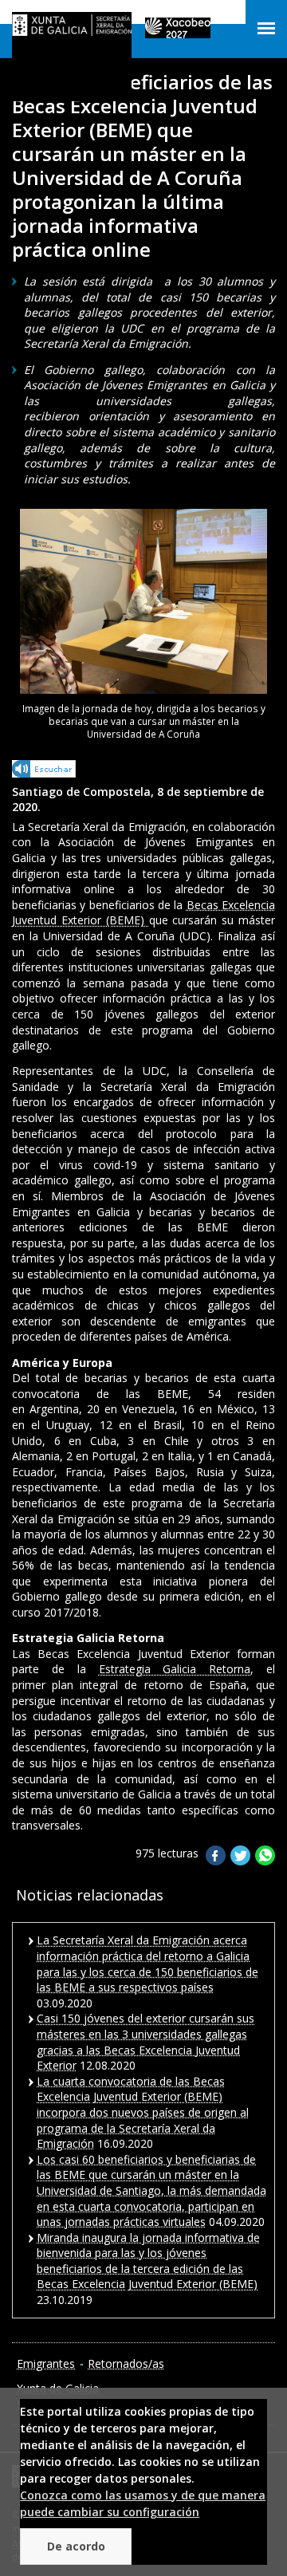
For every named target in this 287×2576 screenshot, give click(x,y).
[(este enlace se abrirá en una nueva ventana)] (45, 772)
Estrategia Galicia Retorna (175, 1669)
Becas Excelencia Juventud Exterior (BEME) (143, 913)
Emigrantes (46, 2363)
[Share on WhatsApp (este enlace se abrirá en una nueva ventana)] (265, 1861)
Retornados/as (126, 2363)
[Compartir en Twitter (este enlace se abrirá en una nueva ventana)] (240, 1861)
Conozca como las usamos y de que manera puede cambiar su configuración (143, 2503)
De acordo (76, 2546)
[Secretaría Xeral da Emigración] (72, 28)
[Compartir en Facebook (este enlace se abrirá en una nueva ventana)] (216, 1861)
